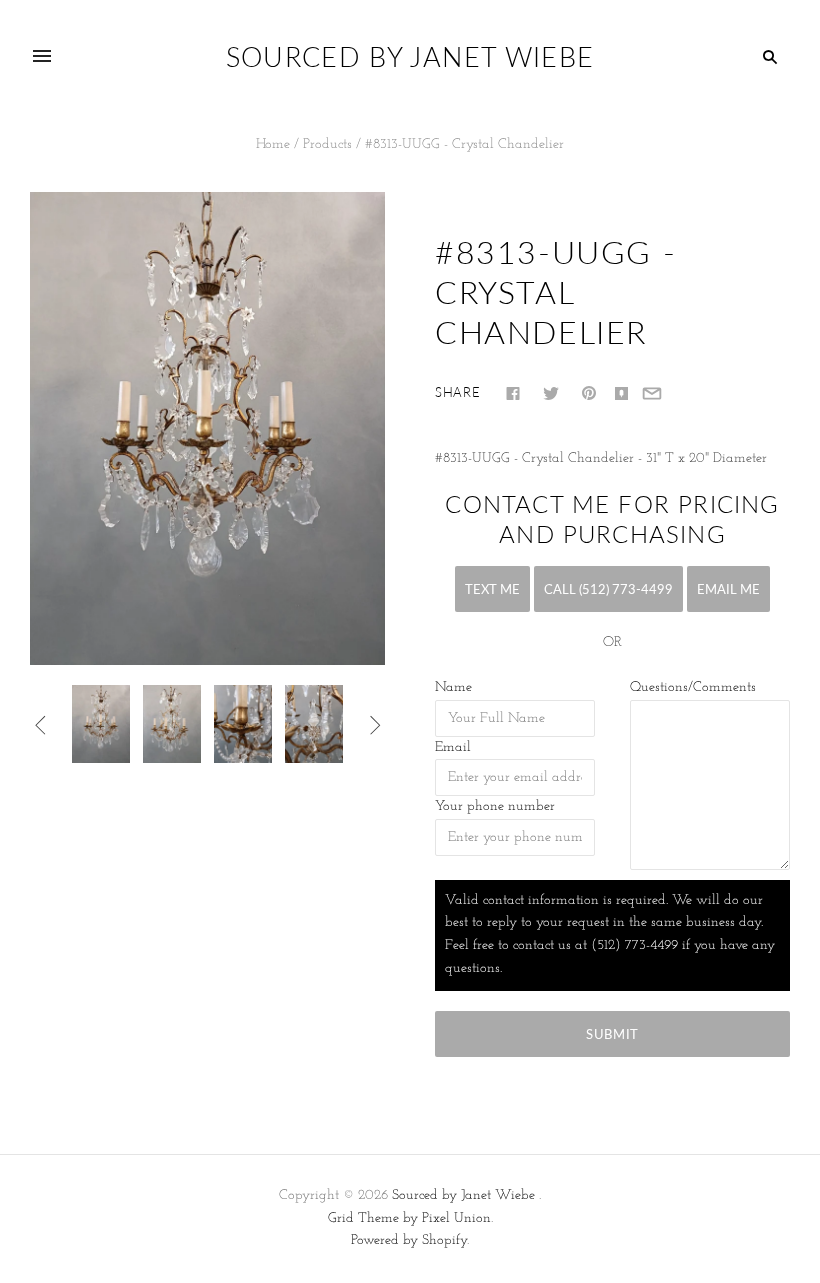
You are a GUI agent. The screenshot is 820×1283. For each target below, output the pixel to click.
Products (327, 144)
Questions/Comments (693, 687)
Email (453, 747)
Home (273, 144)
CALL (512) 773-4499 (608, 589)
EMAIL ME (728, 589)
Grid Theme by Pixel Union (409, 1218)
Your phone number (495, 806)
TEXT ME (492, 589)
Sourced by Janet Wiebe (463, 1195)
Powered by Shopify (409, 1240)
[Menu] (42, 57)
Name (453, 687)
